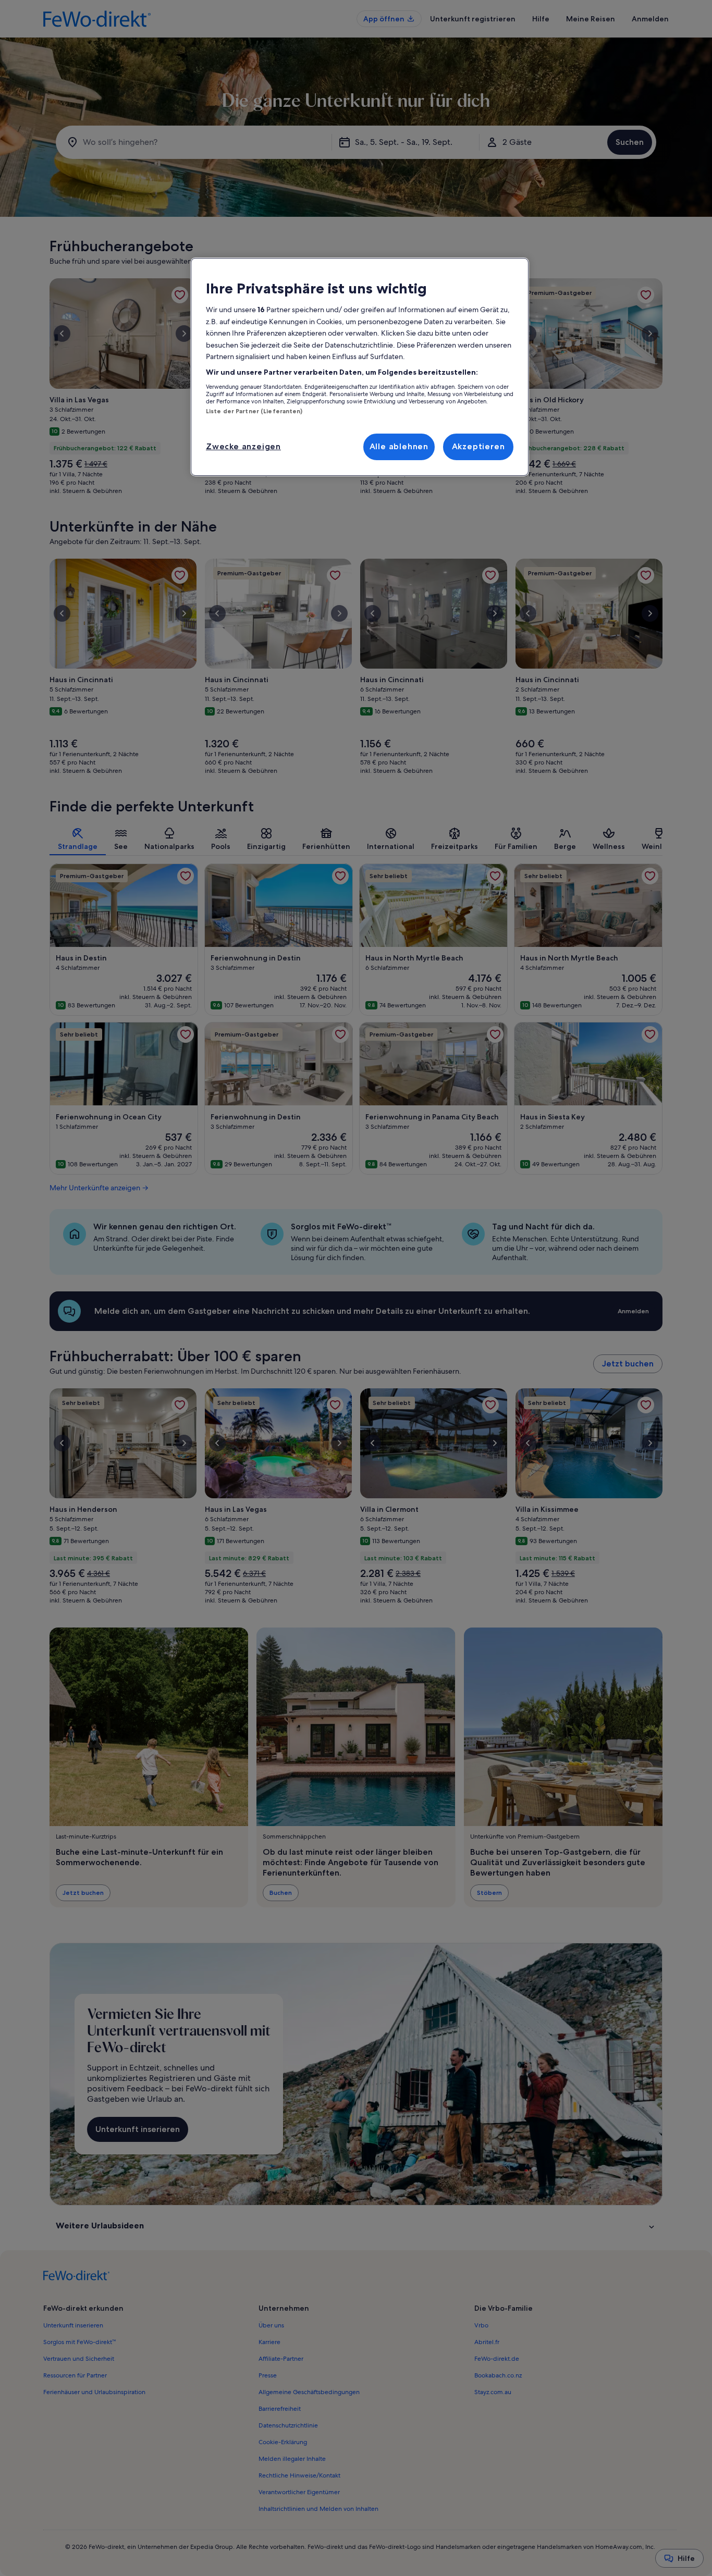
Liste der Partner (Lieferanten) (254, 411)
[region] (360, 367)
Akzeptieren (478, 446)
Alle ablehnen (399, 446)
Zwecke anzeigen (243, 446)
